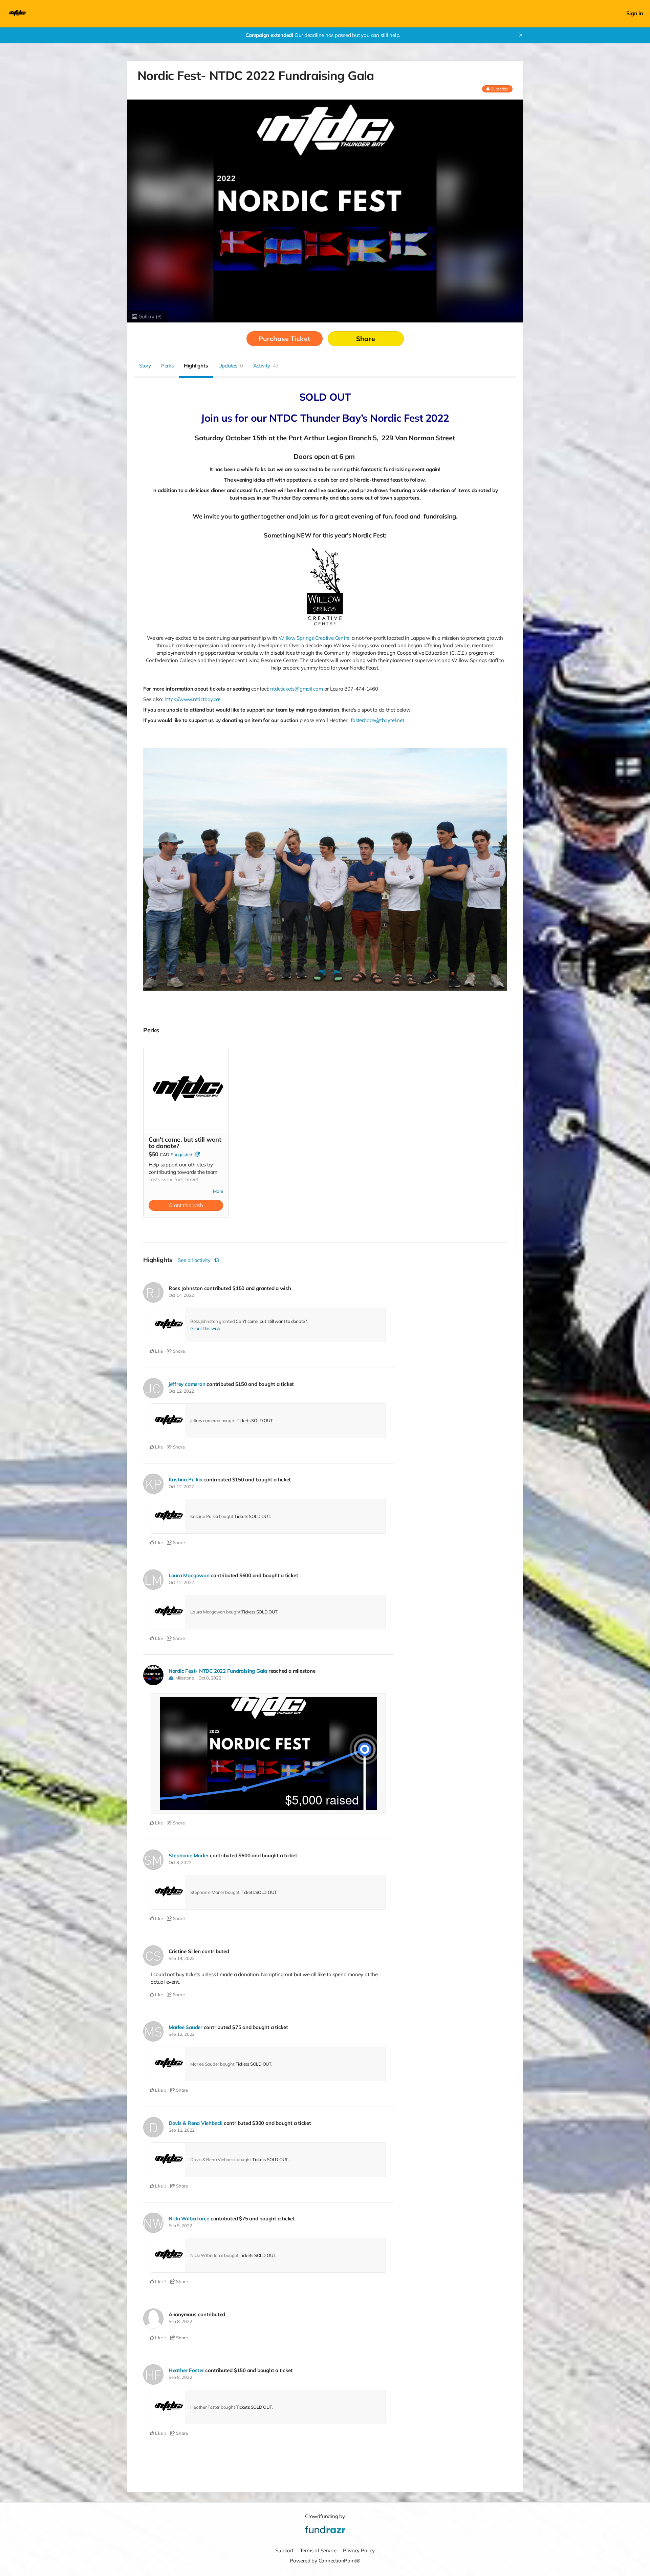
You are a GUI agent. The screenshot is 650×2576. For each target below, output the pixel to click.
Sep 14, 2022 (182, 1958)
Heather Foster (186, 2370)
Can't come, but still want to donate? (271, 1321)
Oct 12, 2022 (181, 1391)
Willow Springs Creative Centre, (315, 638)
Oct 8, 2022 (210, 1678)
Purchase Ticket (284, 339)
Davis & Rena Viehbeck (196, 2123)
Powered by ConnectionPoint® (325, 2561)
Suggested (181, 1155)
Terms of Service (318, 2550)
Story (145, 366)
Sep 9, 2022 (180, 2225)
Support (284, 2550)
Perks (167, 366)
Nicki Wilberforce (189, 2219)
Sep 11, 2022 (182, 2130)
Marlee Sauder (186, 2027)
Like (158, 1351)
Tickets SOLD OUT (254, 1420)
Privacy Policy (359, 2550)
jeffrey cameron (187, 1384)
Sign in (635, 13)
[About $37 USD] (197, 1154)
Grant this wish (186, 1205)
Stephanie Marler (189, 1855)
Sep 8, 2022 (180, 2321)
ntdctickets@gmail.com (296, 689)
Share (366, 339)
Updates (231, 366)
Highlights (196, 366)
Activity (266, 366)
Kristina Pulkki (186, 1480)
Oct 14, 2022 (181, 1295)
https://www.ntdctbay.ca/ (192, 699)
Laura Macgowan (189, 1575)
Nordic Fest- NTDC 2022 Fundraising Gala (218, 1671)
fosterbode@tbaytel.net (377, 720)
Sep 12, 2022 (182, 2034)
